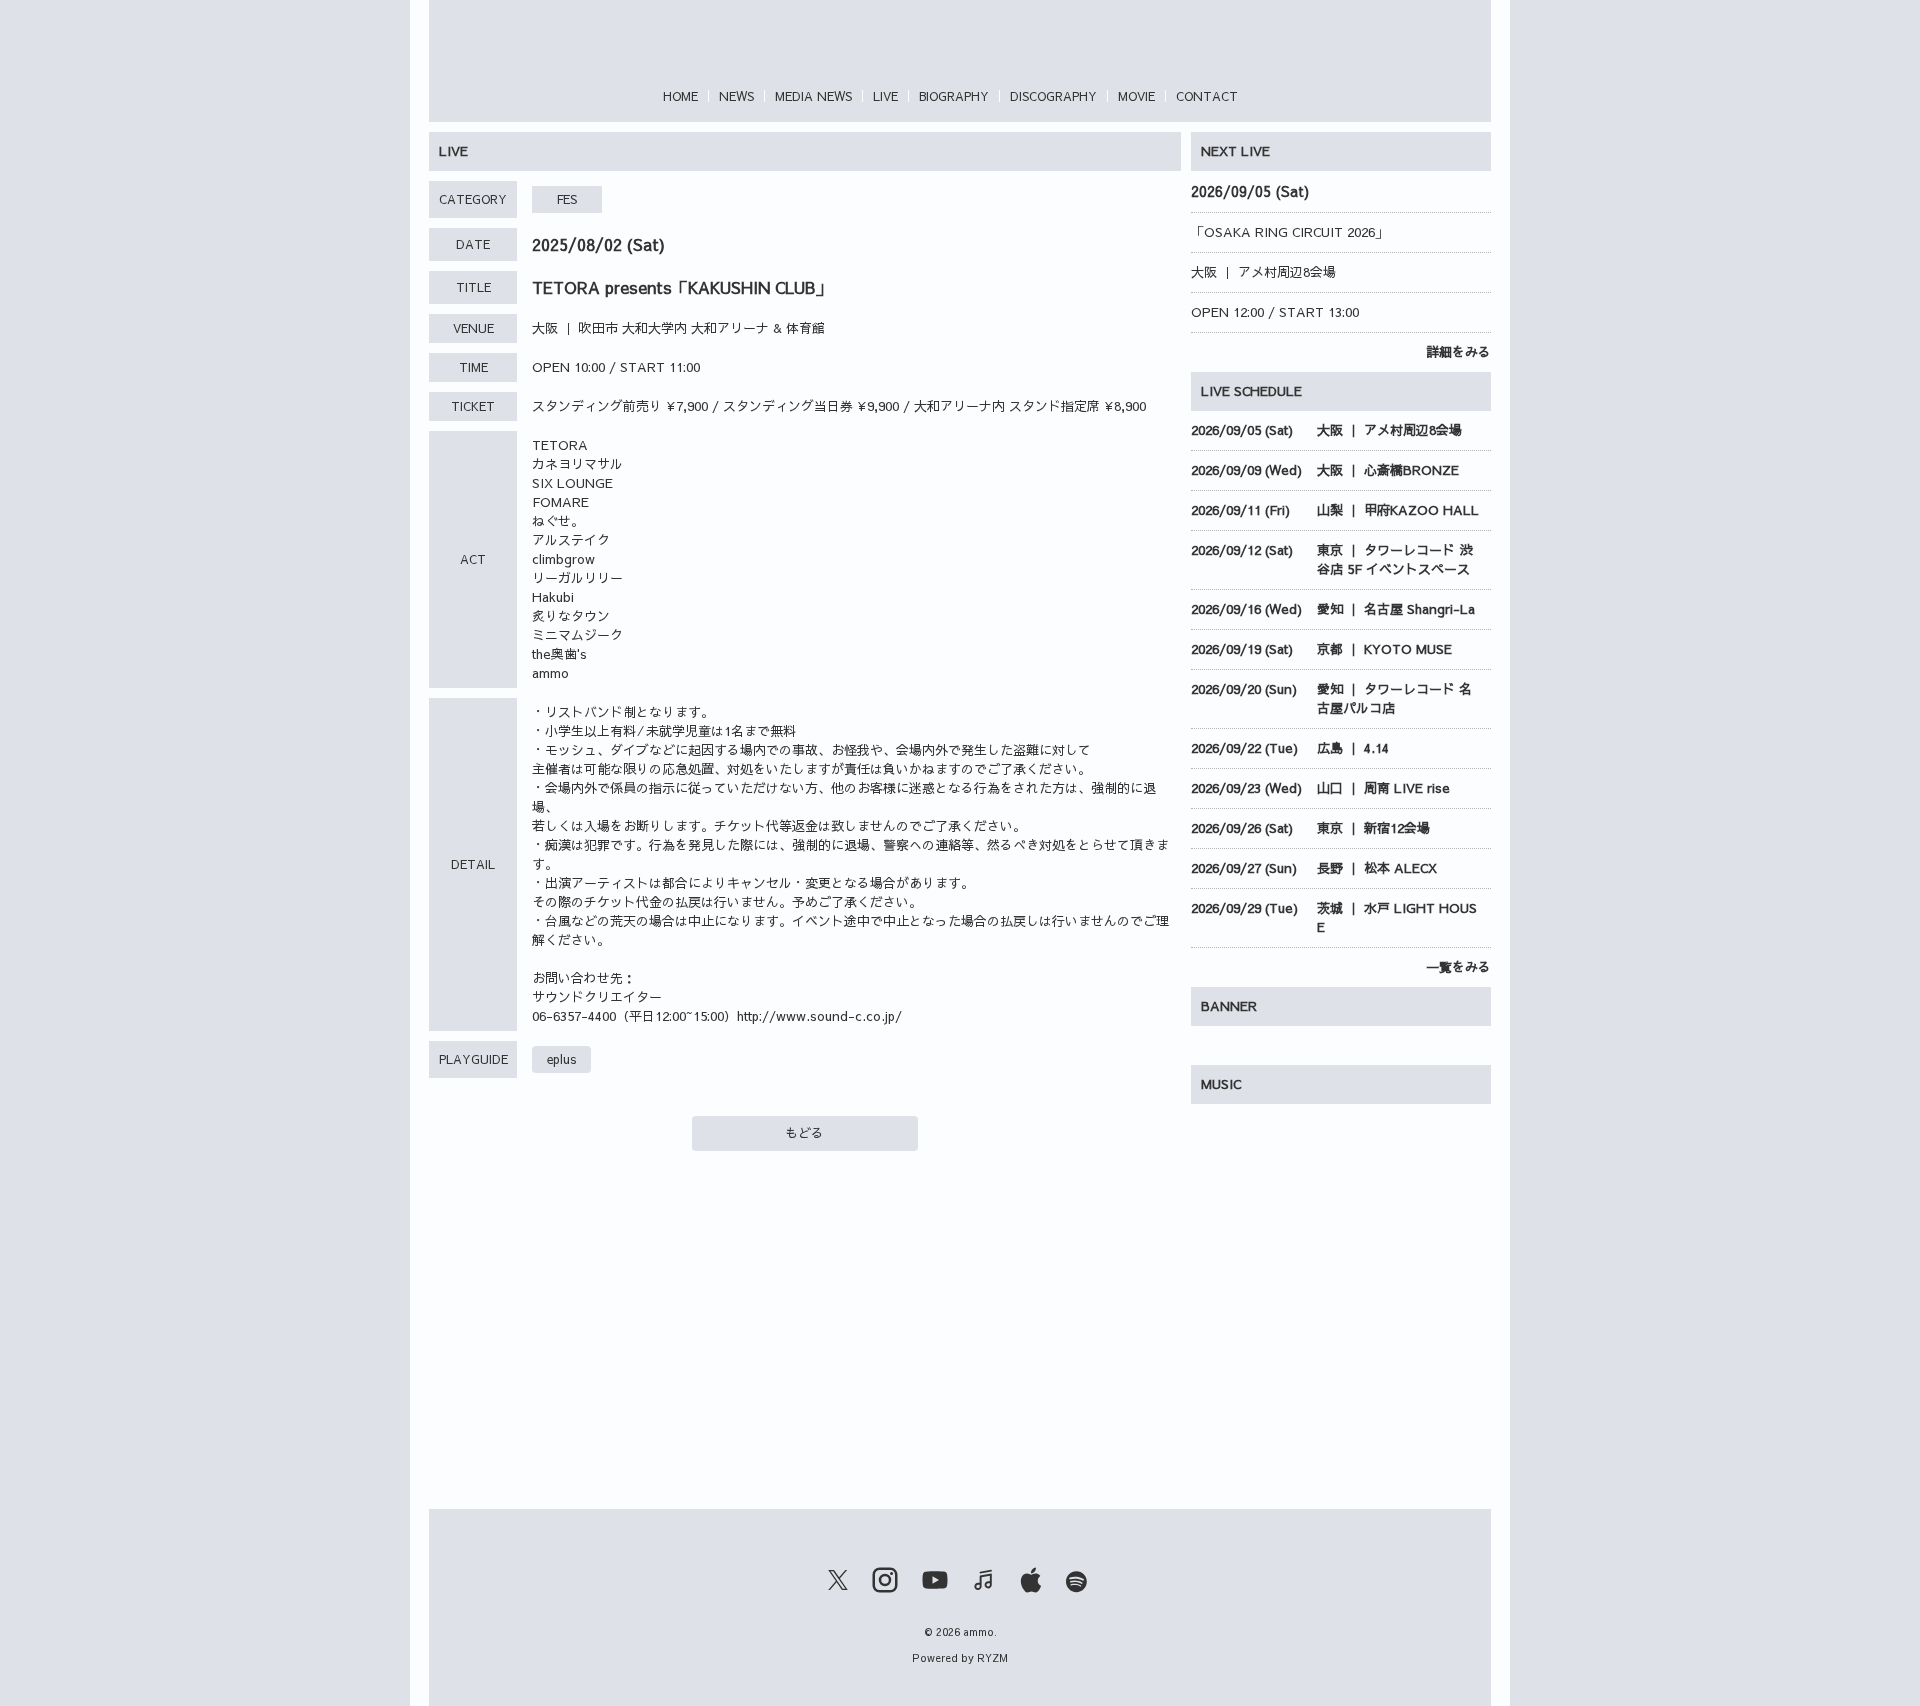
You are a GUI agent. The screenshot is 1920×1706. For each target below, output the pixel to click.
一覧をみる (1458, 967)
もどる (804, 1133)
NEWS (736, 96)
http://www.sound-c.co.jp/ (819, 1016)
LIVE (885, 96)
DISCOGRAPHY (1053, 96)
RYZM (992, 1657)
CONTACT (1207, 96)
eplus (561, 1059)
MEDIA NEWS (813, 96)
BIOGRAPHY (954, 96)
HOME (680, 96)
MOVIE (1136, 96)
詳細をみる (1458, 352)
